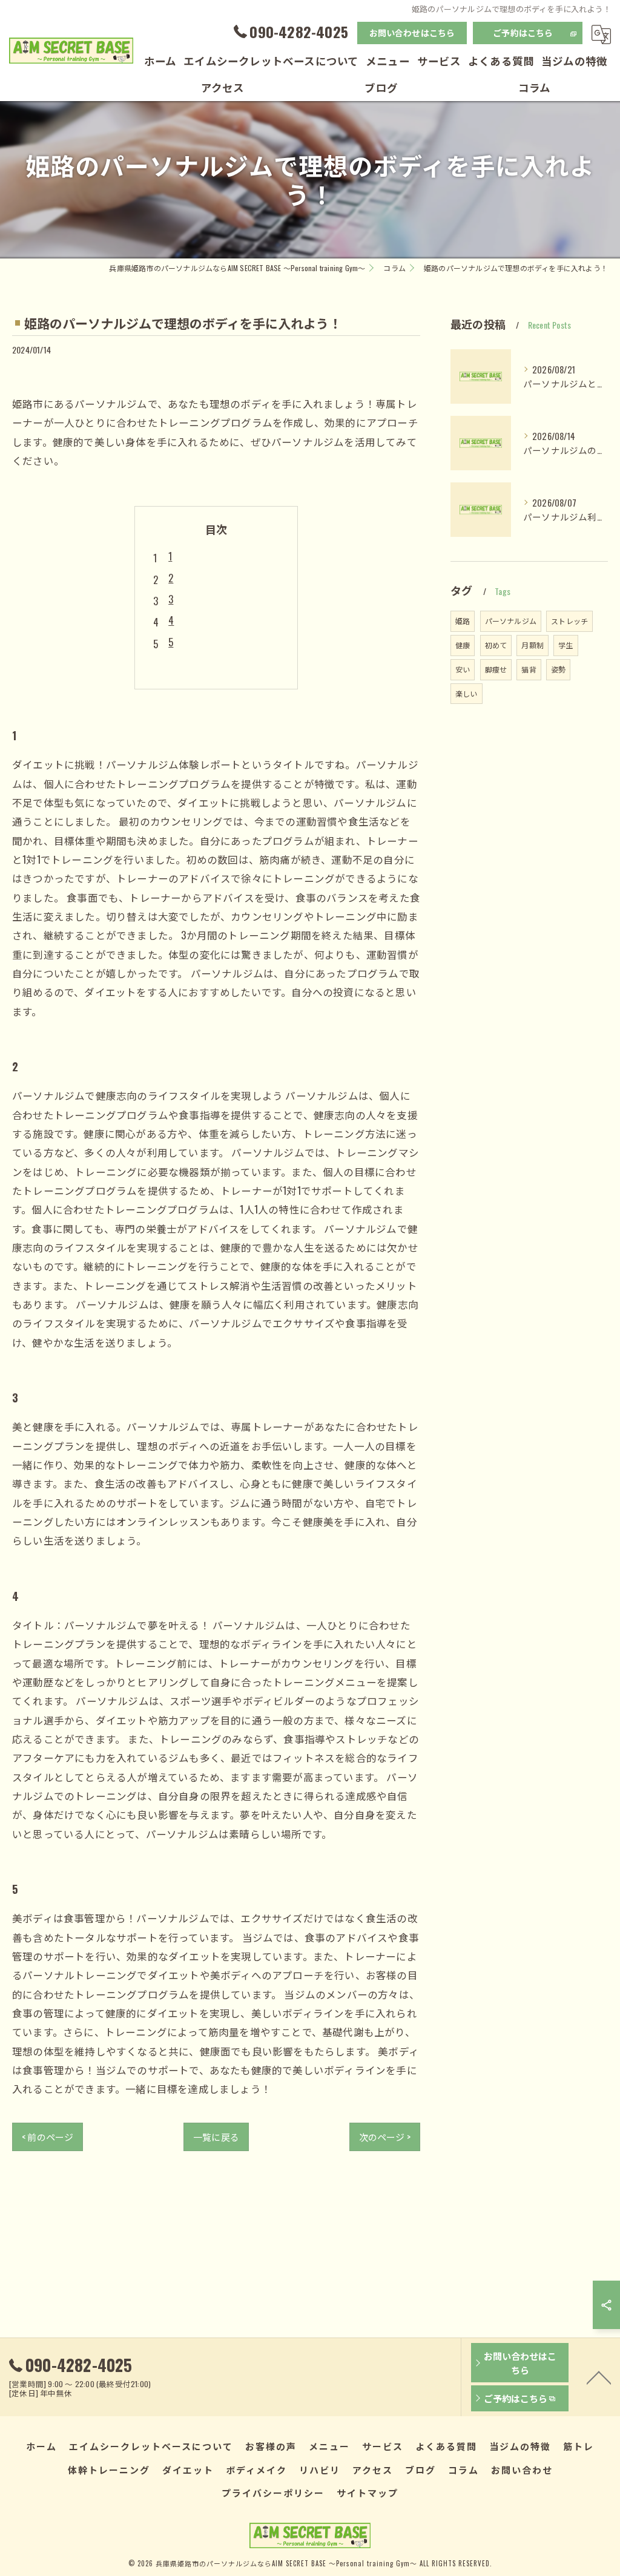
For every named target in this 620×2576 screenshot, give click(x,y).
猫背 (529, 669)
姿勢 (558, 669)
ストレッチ (569, 621)
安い (463, 669)
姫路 (463, 621)
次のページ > (385, 2137)
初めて (496, 645)
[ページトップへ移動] (599, 2377)
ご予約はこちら (523, 32)
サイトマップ (368, 2492)
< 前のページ (48, 2137)
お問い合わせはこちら (412, 32)
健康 (463, 645)
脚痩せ (496, 669)
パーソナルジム (511, 621)
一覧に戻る (216, 2137)
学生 (566, 645)
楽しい (467, 693)
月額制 (533, 645)
